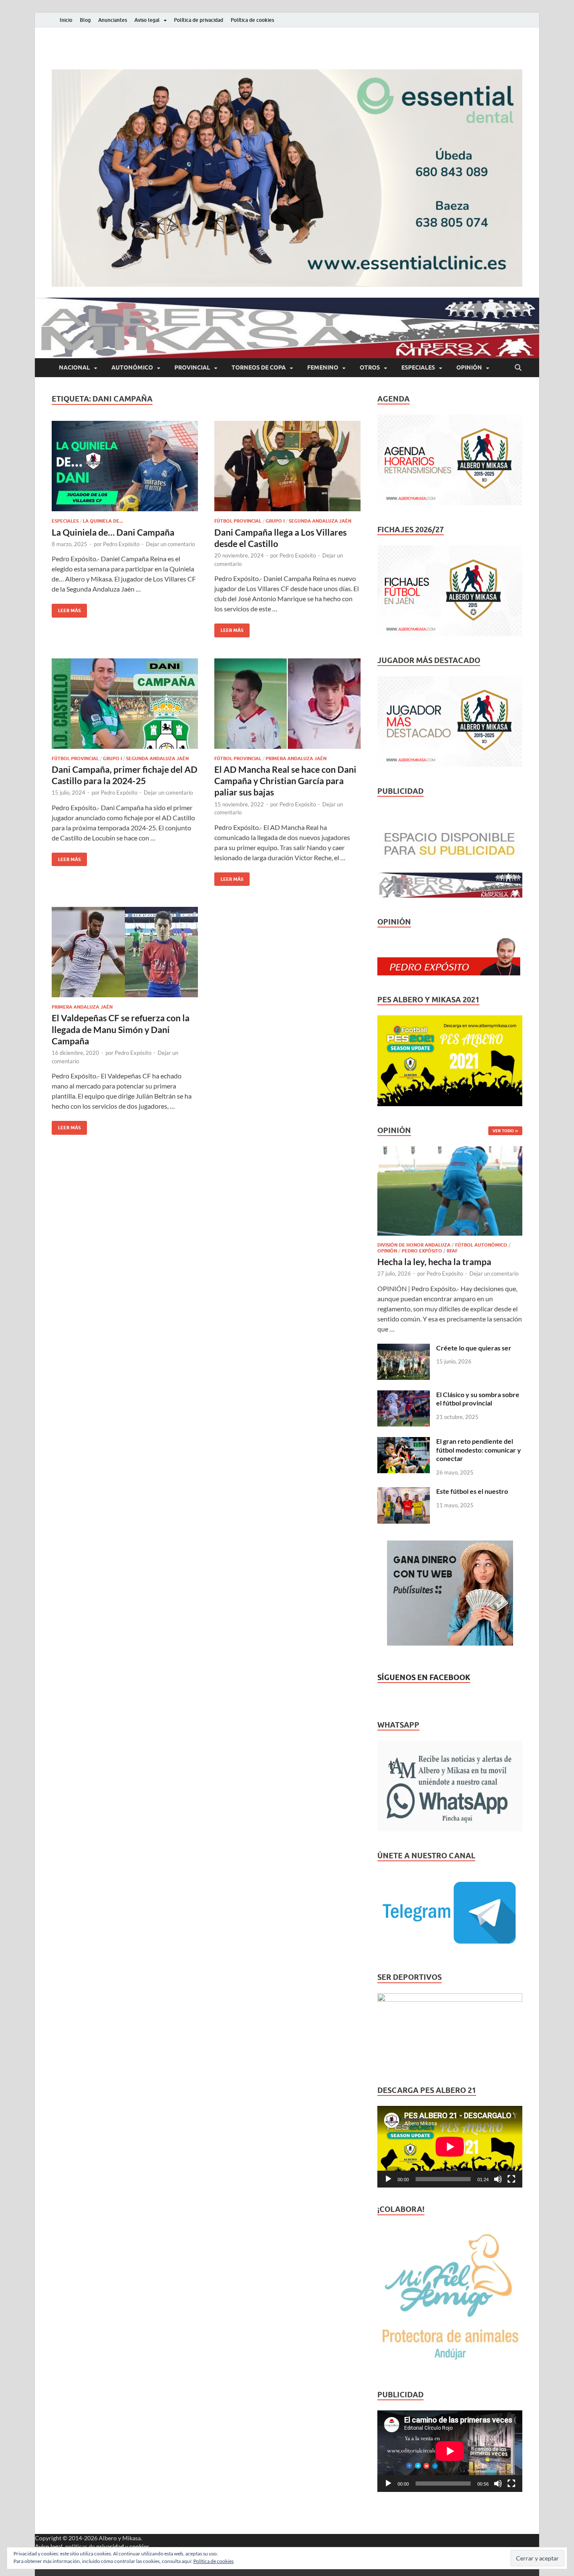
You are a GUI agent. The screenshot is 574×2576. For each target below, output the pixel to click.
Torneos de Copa (259, 367)
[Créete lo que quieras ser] (404, 1349)
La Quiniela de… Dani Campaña (113, 532)
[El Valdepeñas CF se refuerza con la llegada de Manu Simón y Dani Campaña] (125, 952)
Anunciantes (113, 20)
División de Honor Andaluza (414, 1245)
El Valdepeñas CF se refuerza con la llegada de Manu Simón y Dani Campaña (121, 1029)
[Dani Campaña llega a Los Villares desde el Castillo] (287, 466)
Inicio (66, 20)
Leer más (66, 609)
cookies (139, 2546)
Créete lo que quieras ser (474, 1348)
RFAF (452, 1251)
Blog (85, 20)
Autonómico (132, 367)
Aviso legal (147, 20)
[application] (450, 2147)
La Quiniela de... (103, 521)
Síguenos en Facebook (424, 1677)
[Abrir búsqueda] (518, 368)
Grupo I (275, 521)
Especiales (418, 367)
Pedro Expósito (121, 544)
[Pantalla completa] (511, 2179)
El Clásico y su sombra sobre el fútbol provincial (478, 1399)
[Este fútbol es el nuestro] (404, 1492)
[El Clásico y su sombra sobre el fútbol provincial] (404, 1395)
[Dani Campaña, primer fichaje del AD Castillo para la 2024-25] (125, 704)
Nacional (74, 367)
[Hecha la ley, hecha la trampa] (450, 1151)
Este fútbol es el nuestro (472, 1491)
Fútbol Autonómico (481, 1245)
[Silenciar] (498, 2179)
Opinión (469, 367)
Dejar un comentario (170, 544)
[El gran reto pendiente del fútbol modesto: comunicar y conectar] (404, 1442)
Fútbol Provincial (238, 521)
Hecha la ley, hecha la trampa (434, 1262)
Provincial (192, 367)
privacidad (110, 2546)
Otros (370, 367)
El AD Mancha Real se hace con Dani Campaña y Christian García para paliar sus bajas (285, 781)
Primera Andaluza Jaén (296, 758)
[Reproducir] (388, 2179)
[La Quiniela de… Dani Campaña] (125, 466)
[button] (287, 178)
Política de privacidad (199, 20)
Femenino (323, 367)
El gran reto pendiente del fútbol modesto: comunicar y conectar (479, 1450)
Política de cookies (252, 20)
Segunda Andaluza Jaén (320, 521)
